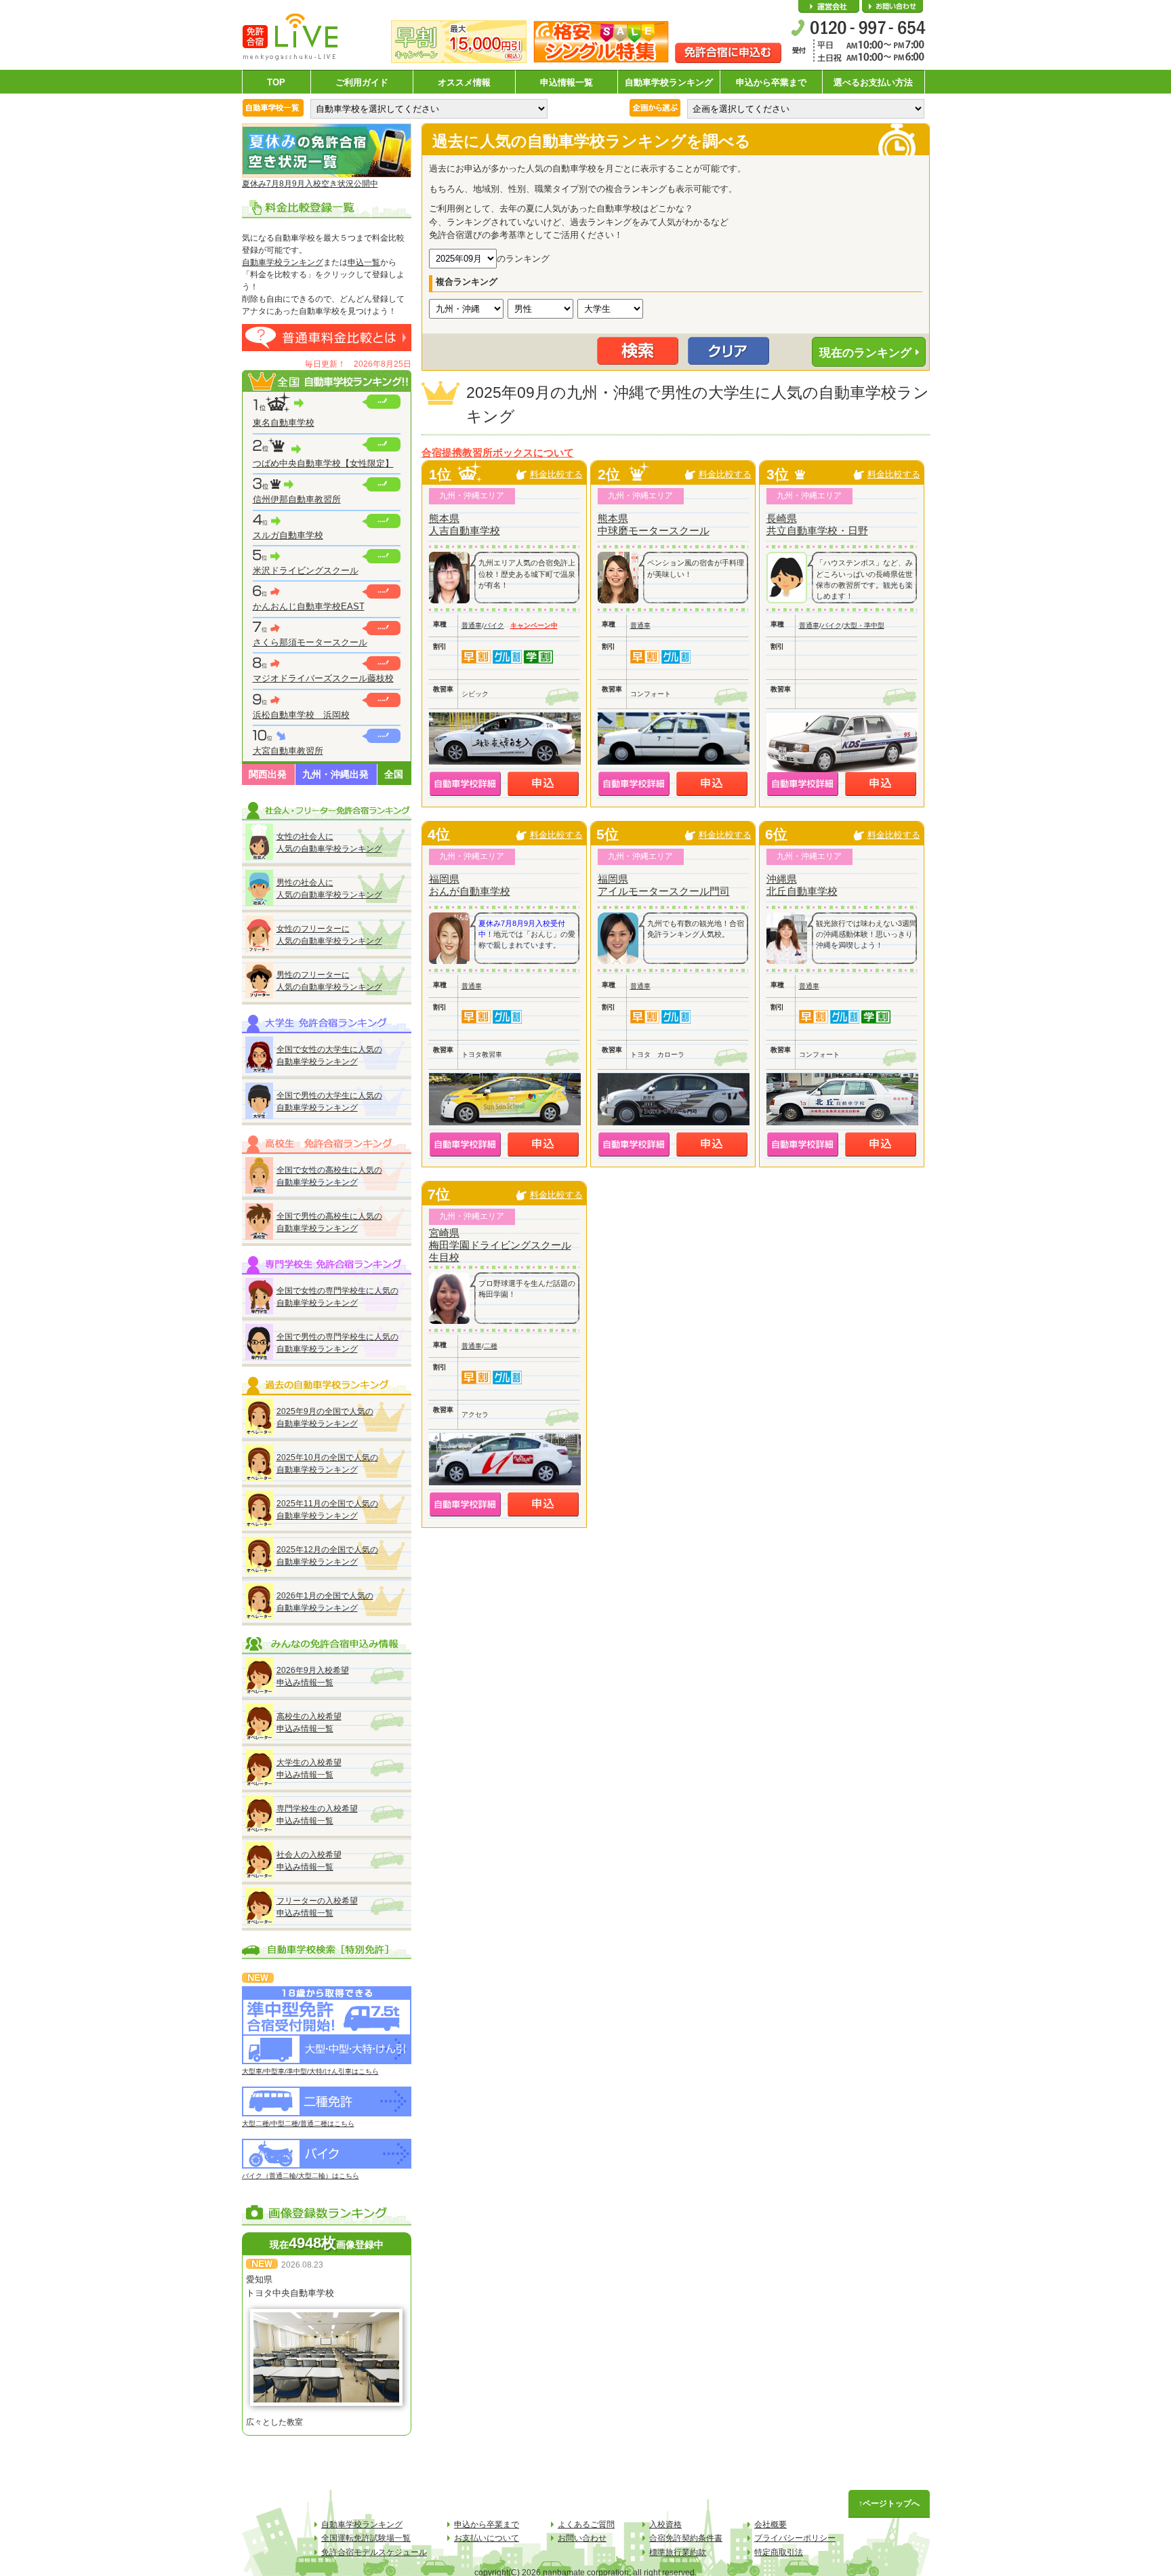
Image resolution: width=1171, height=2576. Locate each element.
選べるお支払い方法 (873, 82)
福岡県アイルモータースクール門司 (664, 885)
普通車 (472, 625)
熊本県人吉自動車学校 (465, 524)
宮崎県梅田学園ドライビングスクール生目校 (500, 1245)
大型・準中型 (864, 625)
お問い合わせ (892, 7)
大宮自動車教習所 (288, 751)
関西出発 (268, 774)
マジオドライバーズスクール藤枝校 (323, 678)
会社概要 (829, 7)
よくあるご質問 (586, 2524)
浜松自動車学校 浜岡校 (301, 715)
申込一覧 (364, 262)
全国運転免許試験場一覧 (366, 2538)
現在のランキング (865, 353)
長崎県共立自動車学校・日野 (817, 524)
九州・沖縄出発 (335, 774)
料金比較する (556, 474)
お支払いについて (487, 2538)
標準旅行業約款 (678, 2552)
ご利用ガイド (362, 82)
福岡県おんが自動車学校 (470, 885)
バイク (494, 625)
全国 (394, 774)
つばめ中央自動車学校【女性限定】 (323, 463)
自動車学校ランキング (669, 82)
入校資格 (665, 2524)
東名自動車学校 (284, 423)
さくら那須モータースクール (310, 642)
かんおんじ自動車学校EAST (309, 606)
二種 (491, 1346)
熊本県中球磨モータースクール (654, 524)
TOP (276, 82)
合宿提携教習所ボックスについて (498, 453)
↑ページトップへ (889, 2503)
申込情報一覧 (567, 82)
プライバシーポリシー (795, 2538)
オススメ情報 (464, 82)
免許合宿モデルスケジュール (374, 2552)
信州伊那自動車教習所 (297, 499)
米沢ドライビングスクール (306, 570)
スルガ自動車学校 (288, 535)
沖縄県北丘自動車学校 (802, 885)
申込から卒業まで (771, 82)
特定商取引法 (779, 2552)
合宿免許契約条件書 (686, 2538)
